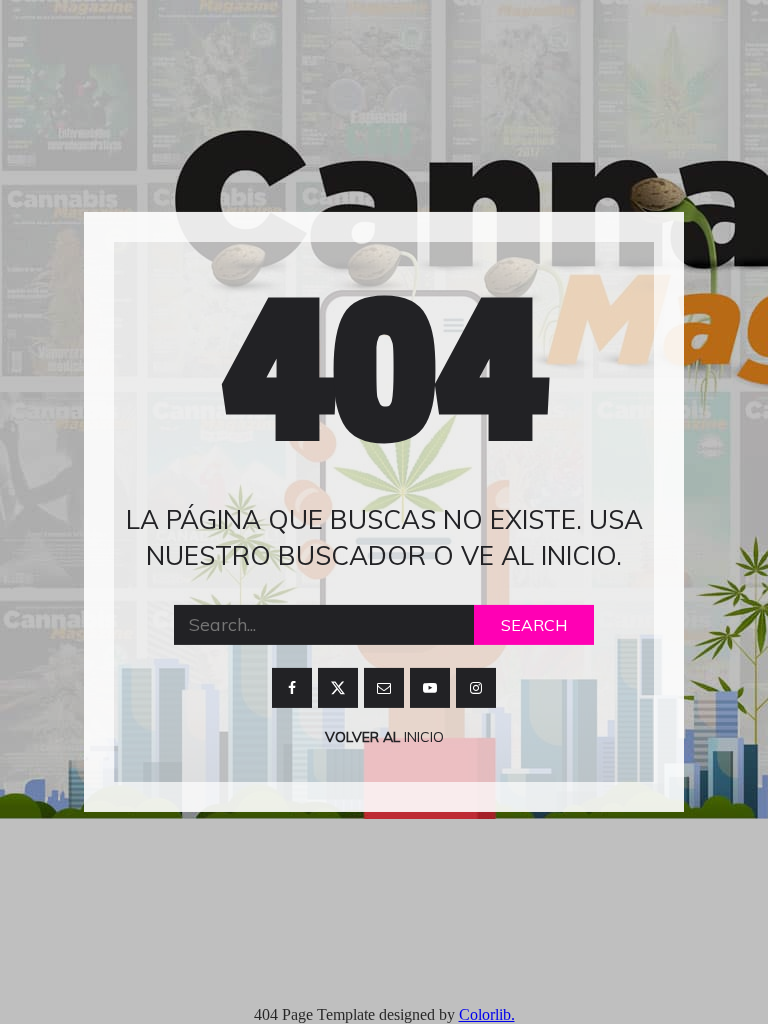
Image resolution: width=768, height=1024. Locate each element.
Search (534, 625)
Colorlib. (487, 1014)
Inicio (422, 737)
